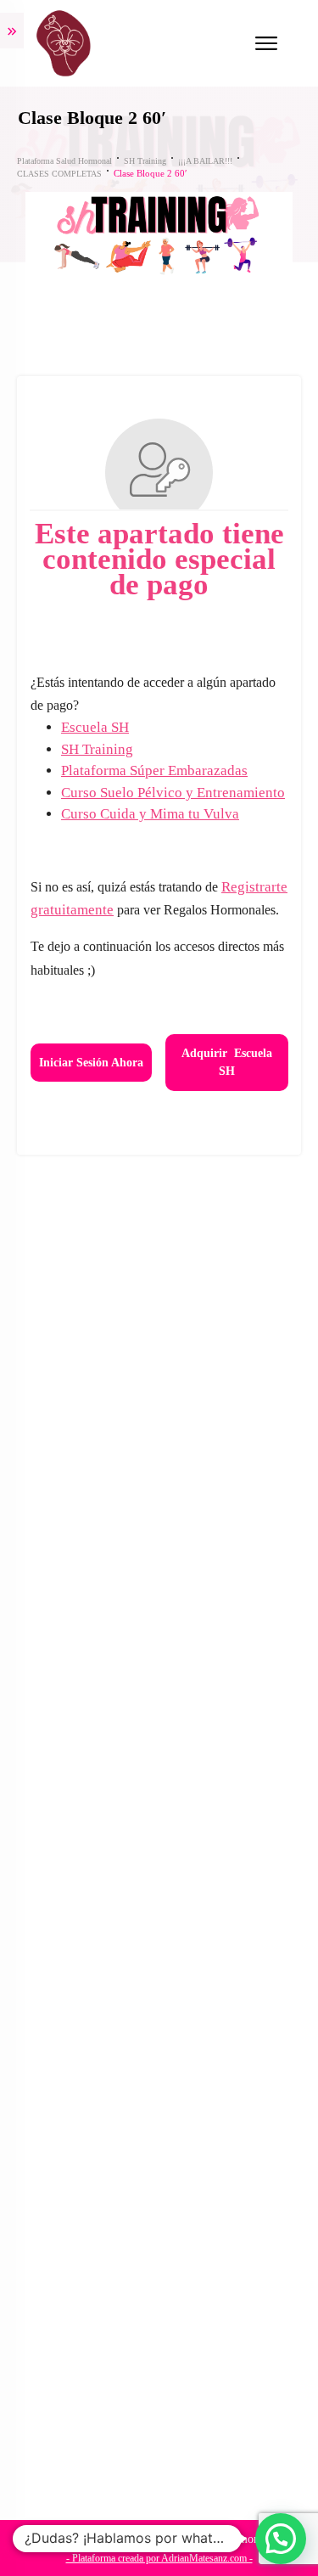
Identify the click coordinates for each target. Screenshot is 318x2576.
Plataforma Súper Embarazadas (154, 771)
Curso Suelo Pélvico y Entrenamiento (173, 793)
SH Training (97, 749)
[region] (159, 2424)
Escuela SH (95, 727)
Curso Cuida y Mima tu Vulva (150, 814)
